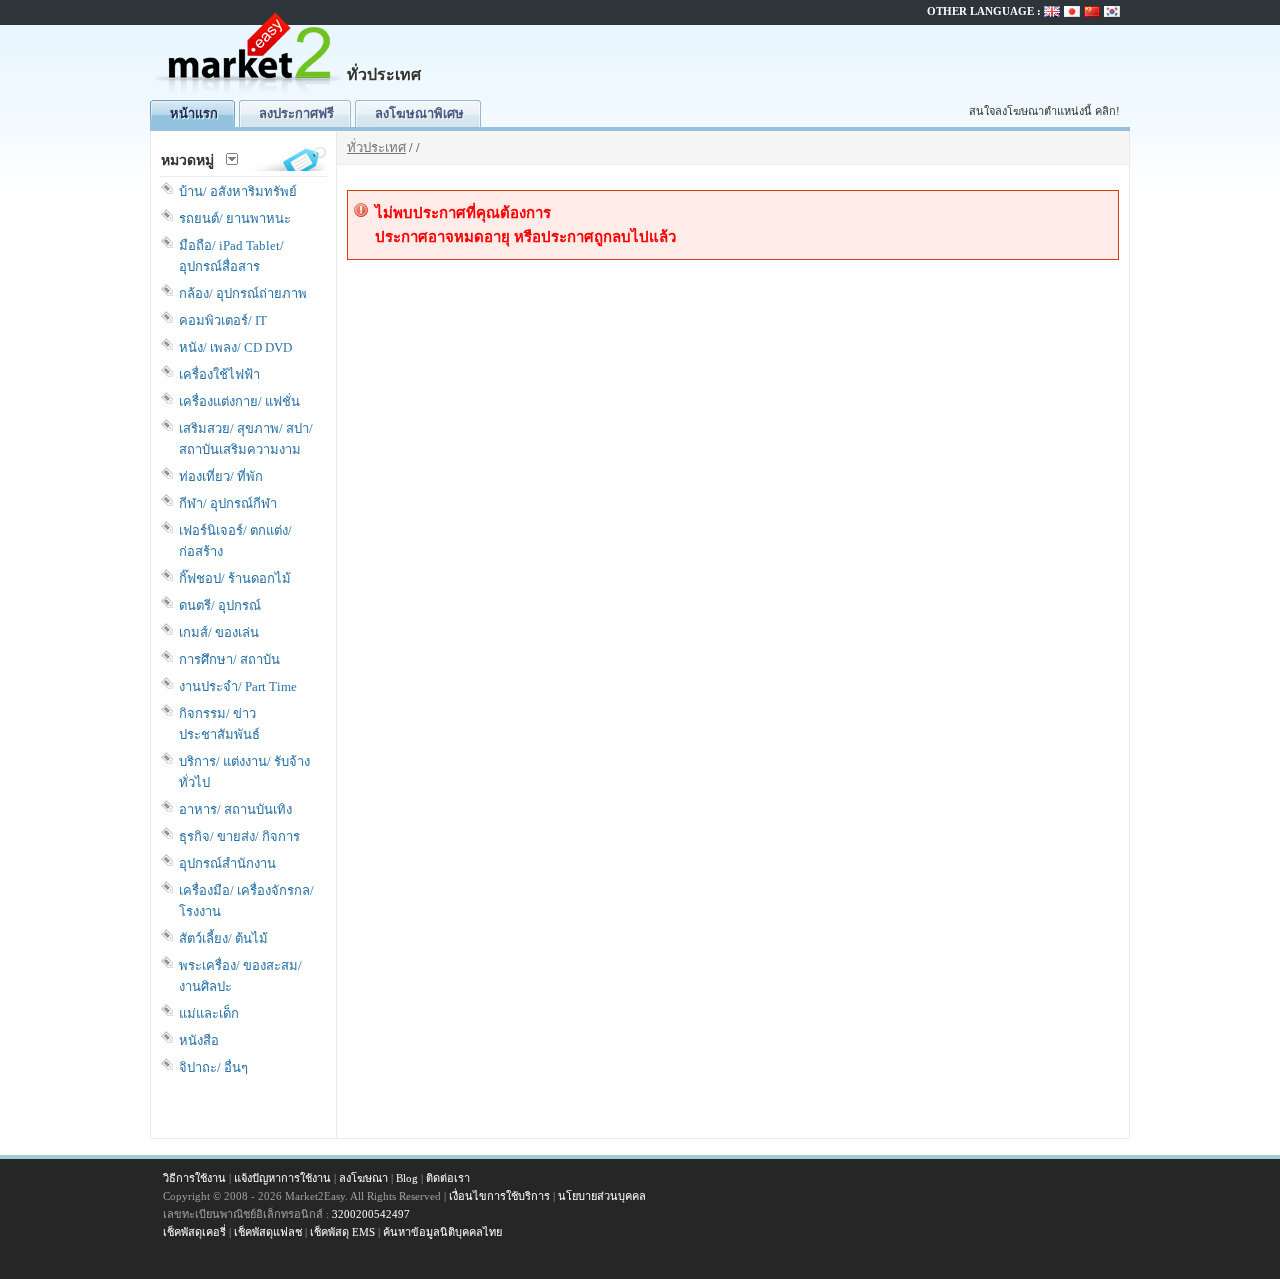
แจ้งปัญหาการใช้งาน (282, 1178)
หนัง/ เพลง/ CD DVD (235, 347)
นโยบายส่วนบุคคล (602, 1196)
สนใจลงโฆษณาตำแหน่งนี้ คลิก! (1044, 111)
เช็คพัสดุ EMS (342, 1232)
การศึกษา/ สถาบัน (229, 659)
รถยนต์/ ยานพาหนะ (235, 218)
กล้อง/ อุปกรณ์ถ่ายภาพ (243, 293)
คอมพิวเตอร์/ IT (223, 320)
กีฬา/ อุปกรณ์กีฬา (228, 503)
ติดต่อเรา (448, 1178)
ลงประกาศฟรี (296, 113)
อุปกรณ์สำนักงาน (227, 863)
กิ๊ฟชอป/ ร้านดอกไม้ (235, 578)
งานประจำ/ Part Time (238, 686)
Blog (407, 1178)
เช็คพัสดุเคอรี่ (194, 1232)
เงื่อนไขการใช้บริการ (499, 1196)
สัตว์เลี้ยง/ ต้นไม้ (223, 938)
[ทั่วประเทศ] (250, 95)
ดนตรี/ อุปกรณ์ (220, 605)
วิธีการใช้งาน (194, 1178)
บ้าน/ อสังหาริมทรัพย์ (238, 191)
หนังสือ (199, 1040)
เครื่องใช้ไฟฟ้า (219, 374)
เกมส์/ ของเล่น (219, 632)
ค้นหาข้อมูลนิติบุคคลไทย (442, 1232)
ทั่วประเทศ (376, 147)
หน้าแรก (194, 113)
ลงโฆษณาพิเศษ (419, 113)
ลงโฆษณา (363, 1178)
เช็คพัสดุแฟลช (268, 1232)
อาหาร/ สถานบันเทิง (235, 809)
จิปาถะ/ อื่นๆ (213, 1067)
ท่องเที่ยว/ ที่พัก (221, 476)
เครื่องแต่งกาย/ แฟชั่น (239, 401)
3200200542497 (371, 1214)
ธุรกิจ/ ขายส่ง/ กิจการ (239, 836)
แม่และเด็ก (209, 1013)
